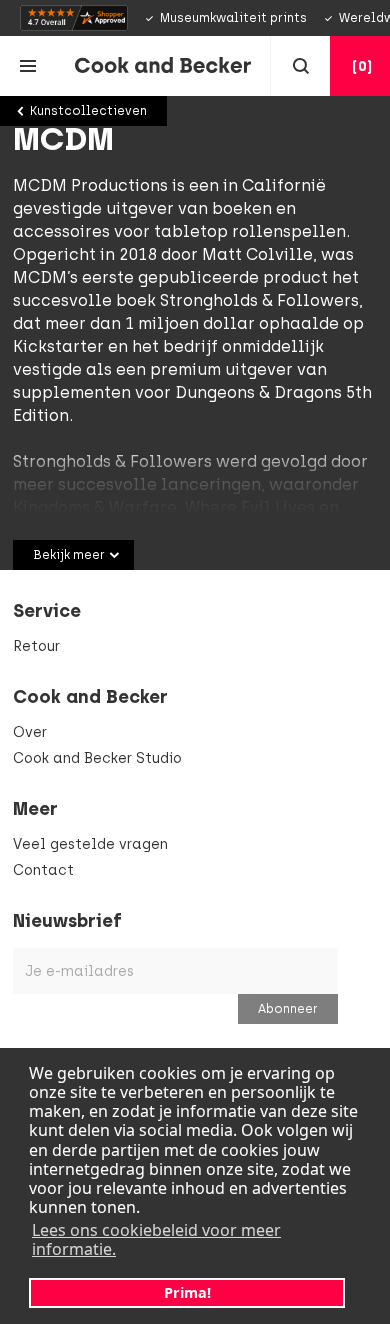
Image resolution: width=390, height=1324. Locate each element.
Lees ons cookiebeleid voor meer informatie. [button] (156, 1239)
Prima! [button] (187, 1292)
